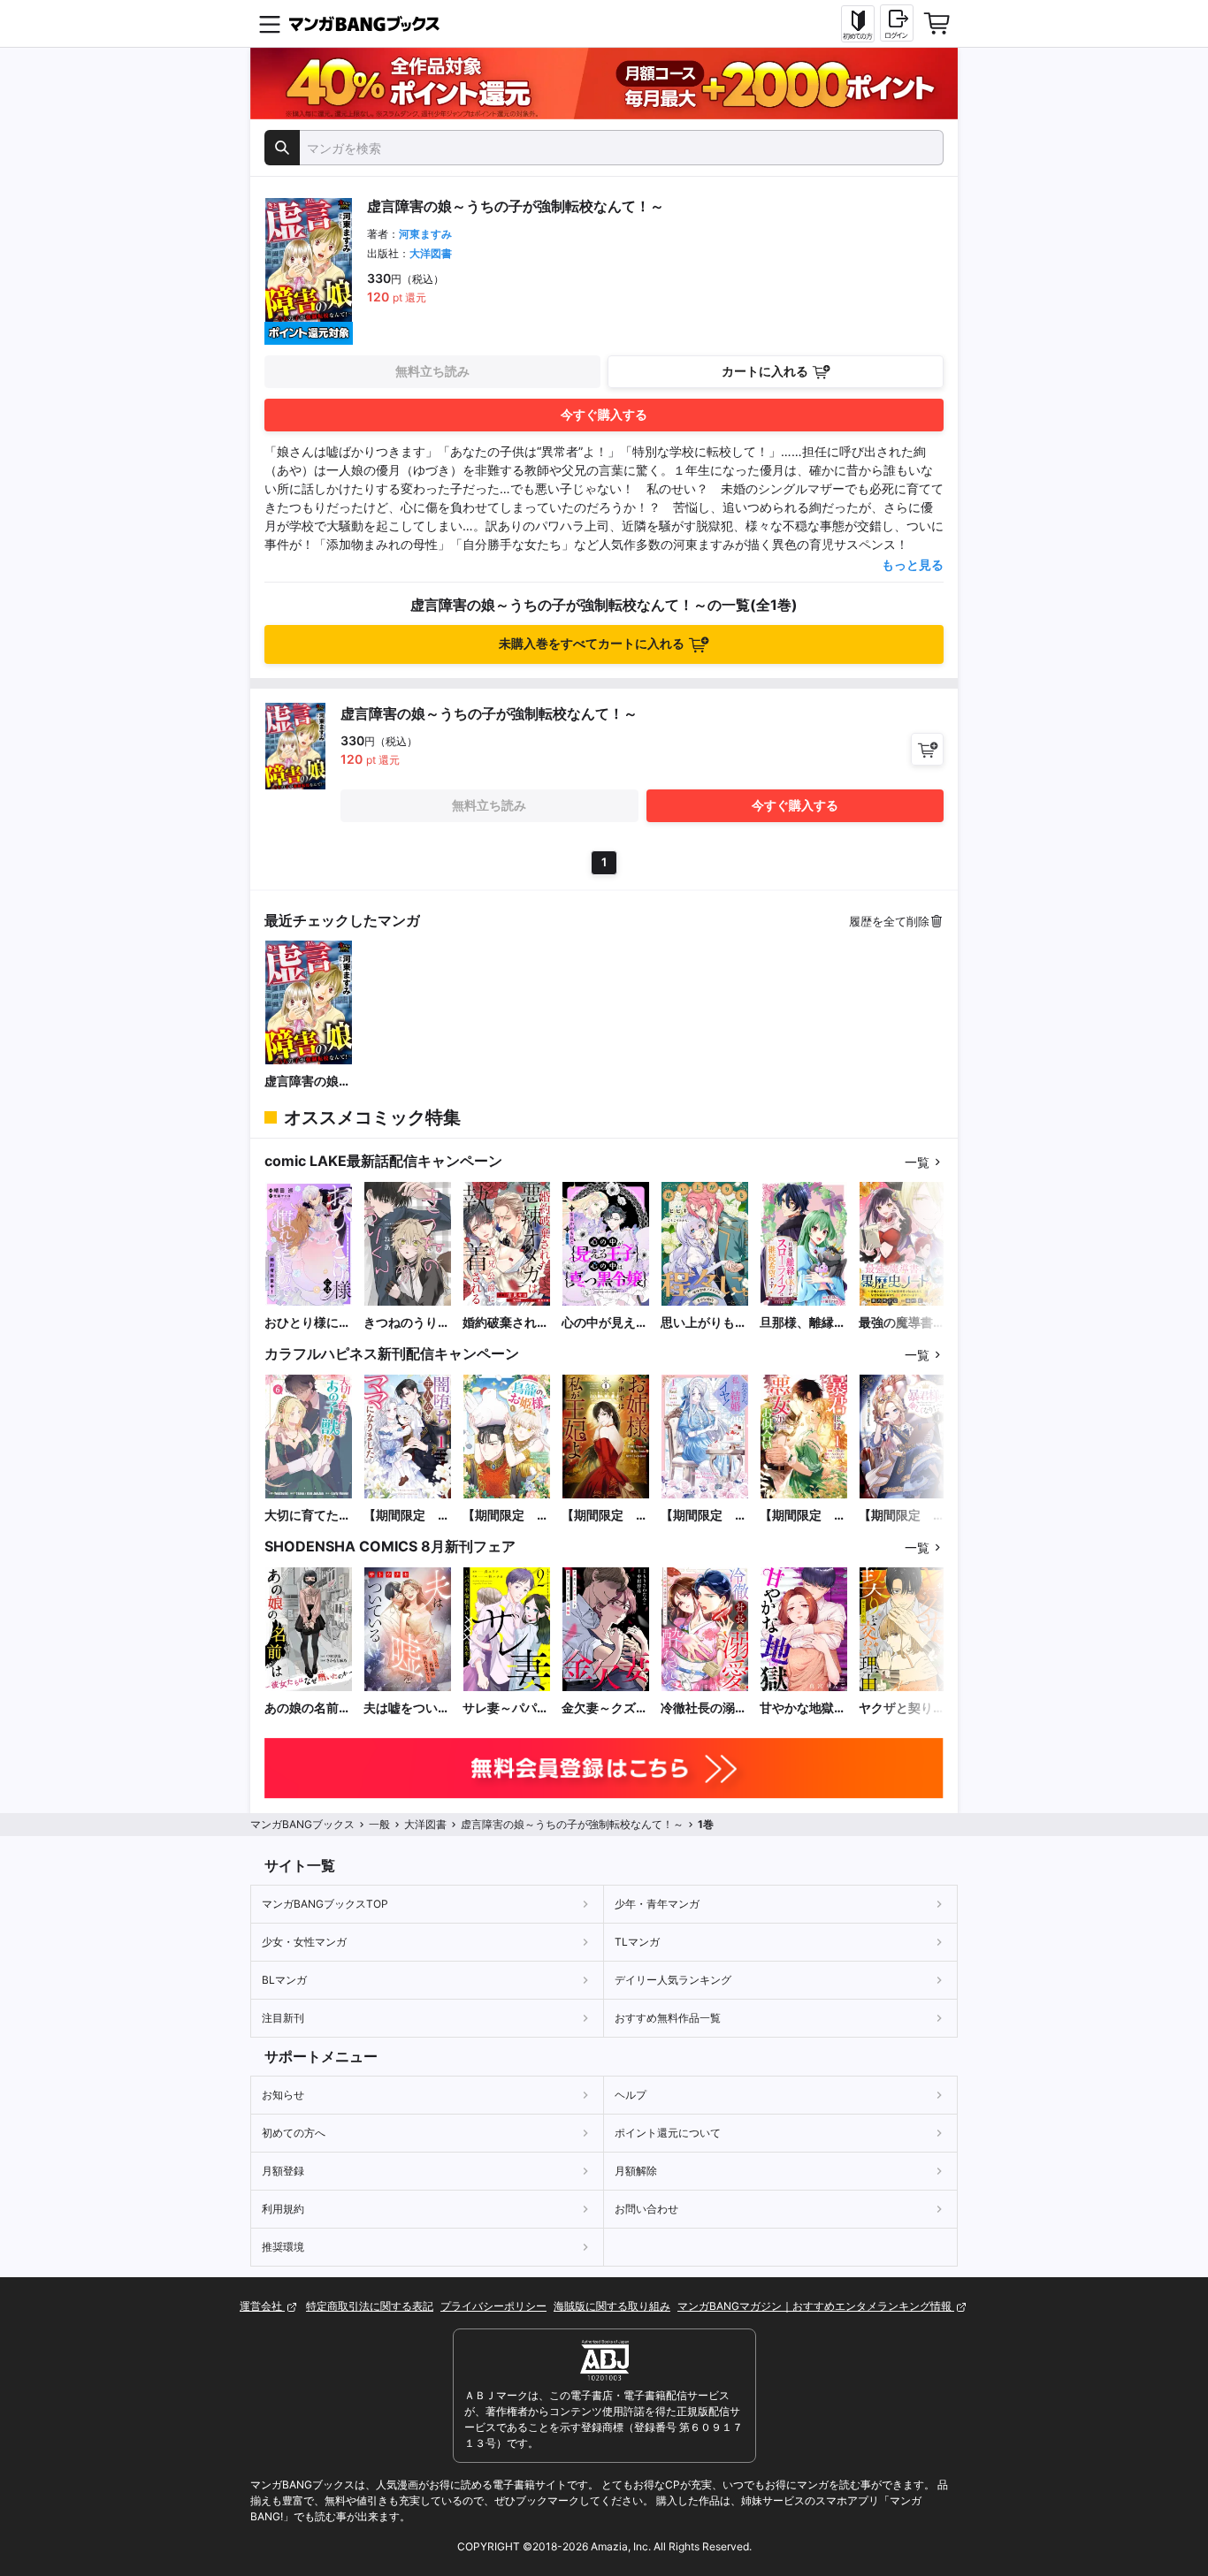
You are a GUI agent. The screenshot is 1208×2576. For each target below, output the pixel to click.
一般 (379, 1824)
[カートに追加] (927, 749)
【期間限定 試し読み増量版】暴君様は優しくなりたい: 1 (902, 1516)
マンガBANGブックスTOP (325, 1904)
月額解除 (636, 2171)
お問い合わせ (646, 2209)
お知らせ (283, 2095)
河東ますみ (425, 234)
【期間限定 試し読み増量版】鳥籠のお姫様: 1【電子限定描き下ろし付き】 (506, 1516)
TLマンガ (637, 1942)
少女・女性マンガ (304, 1942)
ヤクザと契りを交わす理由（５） (902, 1708)
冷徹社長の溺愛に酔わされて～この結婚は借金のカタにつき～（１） (704, 1708)
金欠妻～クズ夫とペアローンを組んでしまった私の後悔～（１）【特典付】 (605, 1708)
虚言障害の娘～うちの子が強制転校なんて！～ (308, 1082)
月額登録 (283, 2171)
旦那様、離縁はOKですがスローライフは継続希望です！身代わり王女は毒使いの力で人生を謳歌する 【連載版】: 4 (803, 1323)
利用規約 (283, 2209)
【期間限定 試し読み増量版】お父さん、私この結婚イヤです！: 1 (704, 1516)
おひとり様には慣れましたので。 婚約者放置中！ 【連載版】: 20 (308, 1323)
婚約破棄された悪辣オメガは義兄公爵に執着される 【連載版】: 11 (506, 1323)
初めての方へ (294, 2133)
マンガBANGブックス (302, 1824)
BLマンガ (284, 1980)
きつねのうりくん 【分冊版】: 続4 (407, 1323)
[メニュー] (270, 24)
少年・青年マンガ (657, 1904)
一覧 (917, 1162)
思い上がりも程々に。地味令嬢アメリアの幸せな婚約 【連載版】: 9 (704, 1323)
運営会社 (262, 2306)
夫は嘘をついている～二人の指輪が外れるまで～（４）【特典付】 (407, 1708)
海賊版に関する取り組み (612, 2306)
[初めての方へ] (858, 24)
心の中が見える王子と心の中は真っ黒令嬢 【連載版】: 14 (605, 1323)
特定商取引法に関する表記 (370, 2306)
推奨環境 (283, 2247)
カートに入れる (765, 371)
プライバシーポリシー (493, 2306)
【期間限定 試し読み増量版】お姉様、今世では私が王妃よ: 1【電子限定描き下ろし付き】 (605, 1516)
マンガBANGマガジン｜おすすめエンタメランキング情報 (816, 2306)
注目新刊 (283, 2018)
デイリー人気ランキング (673, 1980)
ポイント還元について (668, 2133)
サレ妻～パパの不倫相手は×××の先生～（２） (507, 1708)
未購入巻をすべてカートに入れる (592, 643)
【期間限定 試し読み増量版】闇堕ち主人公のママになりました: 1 (407, 1516)
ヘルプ (631, 2095)
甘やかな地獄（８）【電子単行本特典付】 (803, 1708)
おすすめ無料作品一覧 (668, 2018)
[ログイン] (897, 23)
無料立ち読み (432, 371)
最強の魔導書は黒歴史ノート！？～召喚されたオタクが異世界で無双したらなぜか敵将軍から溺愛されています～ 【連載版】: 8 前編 (903, 1323)
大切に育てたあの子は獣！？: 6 (309, 1516)
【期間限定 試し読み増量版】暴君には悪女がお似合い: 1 (803, 1516)
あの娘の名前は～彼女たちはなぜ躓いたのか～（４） (308, 1708)
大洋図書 (431, 253)
